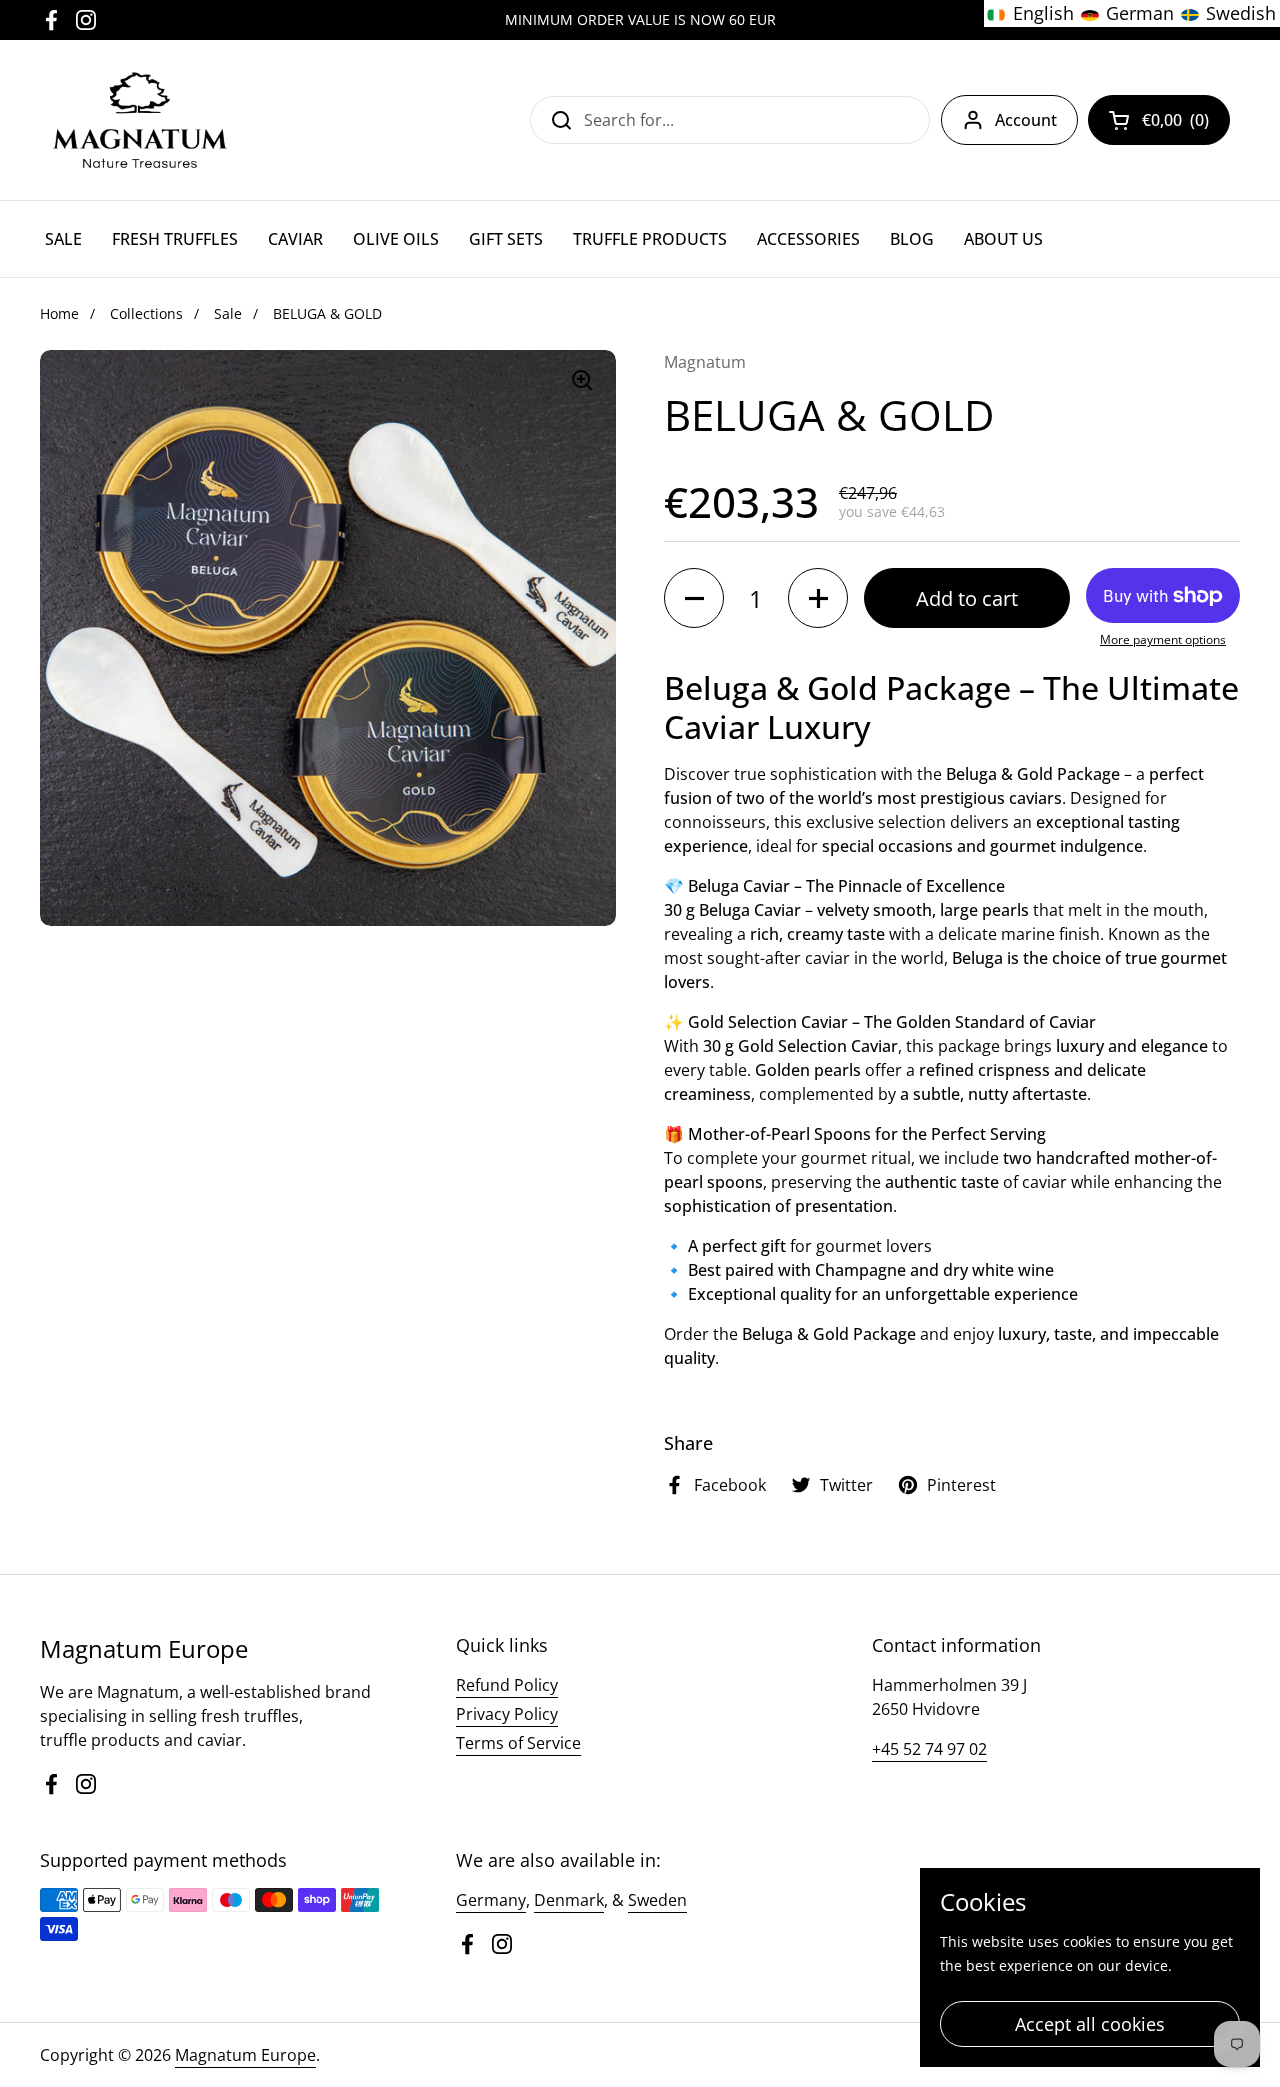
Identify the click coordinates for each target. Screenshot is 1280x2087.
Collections (146, 313)
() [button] (1180, 124)
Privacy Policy (507, 1714)
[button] (694, 598)
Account (1026, 120)
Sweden (657, 1900)
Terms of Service (518, 1743)
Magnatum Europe (245, 2055)
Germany (491, 1900)
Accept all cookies (1090, 2024)
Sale (228, 313)
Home (59, 313)
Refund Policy (507, 1685)
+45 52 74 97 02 (929, 1749)
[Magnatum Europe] (138, 120)
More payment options (1163, 639)
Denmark (569, 1900)
